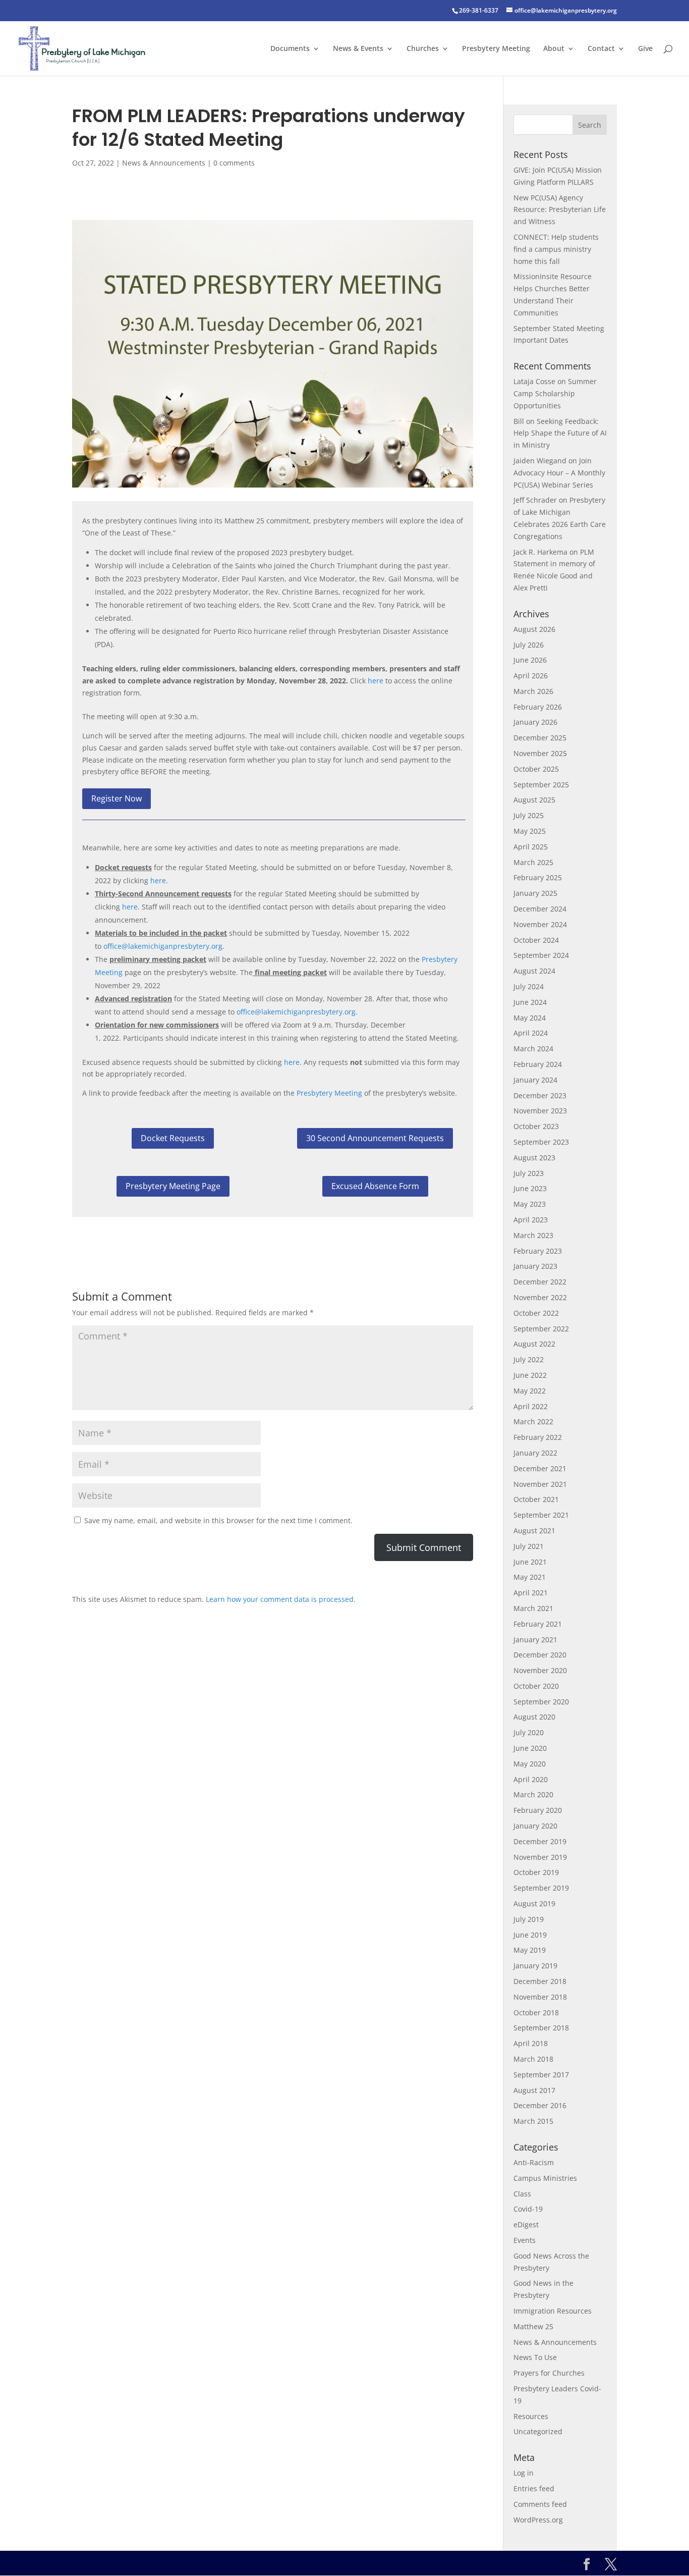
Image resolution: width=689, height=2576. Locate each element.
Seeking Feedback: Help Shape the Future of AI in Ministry (560, 433)
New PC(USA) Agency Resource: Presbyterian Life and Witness (560, 210)
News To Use (535, 2357)
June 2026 (530, 660)
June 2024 (530, 1002)
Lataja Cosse (534, 381)
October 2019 (536, 1872)
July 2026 (529, 645)
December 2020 (540, 1655)
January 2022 (535, 1453)
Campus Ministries (545, 2178)
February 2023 (538, 1251)
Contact (601, 49)
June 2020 (530, 1748)
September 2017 (541, 2075)
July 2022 (529, 1359)
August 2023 (534, 1158)
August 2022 (534, 1344)
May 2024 (530, 1018)
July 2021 (529, 1546)
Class (522, 2194)
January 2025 (535, 893)
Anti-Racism (534, 2162)
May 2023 (530, 1204)
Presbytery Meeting (496, 49)
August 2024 (534, 971)
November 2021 (540, 1484)
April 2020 (531, 1779)
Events (525, 2240)
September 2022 (541, 1329)
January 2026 (535, 722)
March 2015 (533, 2121)
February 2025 (538, 877)
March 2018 (533, 2059)
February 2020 (538, 1810)
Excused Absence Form (375, 1186)
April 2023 (531, 1220)
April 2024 (531, 1033)
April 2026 (531, 676)
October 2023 (536, 1126)
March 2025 (533, 862)
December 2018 (540, 1981)
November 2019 (540, 1857)
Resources (531, 2416)
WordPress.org (538, 2520)
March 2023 (533, 1235)
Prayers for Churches (549, 2373)
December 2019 (540, 1841)
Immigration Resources (553, 2311)
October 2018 (536, 2012)
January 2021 (535, 1640)
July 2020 (529, 1732)
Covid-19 (528, 2209)
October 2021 (536, 1499)
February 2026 (538, 707)
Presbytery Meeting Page (173, 1186)
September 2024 (541, 955)
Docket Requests (173, 1138)
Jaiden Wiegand (540, 461)
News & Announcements (164, 163)
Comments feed (540, 2504)
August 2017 (534, 2090)
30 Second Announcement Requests (375, 1138)
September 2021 (541, 1515)
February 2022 (538, 1437)
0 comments (234, 163)
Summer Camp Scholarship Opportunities (555, 393)
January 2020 (535, 1826)
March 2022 (533, 1421)
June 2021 (530, 1562)
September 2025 (541, 785)
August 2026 (534, 629)
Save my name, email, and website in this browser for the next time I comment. (218, 1520)
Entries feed (534, 2488)
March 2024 (533, 1049)
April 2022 (531, 1406)
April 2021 (531, 1593)
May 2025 (530, 831)
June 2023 (530, 1188)
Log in (524, 2473)
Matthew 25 (533, 2326)
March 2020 (533, 1794)
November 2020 (540, 1670)
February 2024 (538, 1064)
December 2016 (540, 2105)
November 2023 (540, 1111)
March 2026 (533, 691)
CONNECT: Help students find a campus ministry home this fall (556, 249)
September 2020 (541, 1702)
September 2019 (541, 1888)
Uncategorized (538, 2431)
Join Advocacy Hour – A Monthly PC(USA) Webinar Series (559, 473)
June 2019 (530, 1935)
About (554, 49)
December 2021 (540, 1468)
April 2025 (531, 847)
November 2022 (540, 1297)
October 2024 (536, 940)
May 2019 (530, 1950)
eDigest (526, 2224)
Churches (423, 49)
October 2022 (536, 1313)
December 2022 (540, 1282)
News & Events (358, 49)
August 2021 (534, 1531)
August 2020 (534, 1717)
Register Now (117, 798)
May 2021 (530, 1577)
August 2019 (534, 1903)
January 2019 (535, 1966)
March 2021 (533, 1608)
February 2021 (538, 1624)
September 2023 (541, 1142)
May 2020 (530, 1764)
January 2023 (535, 1266)
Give (645, 49)
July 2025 (529, 815)
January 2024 (535, 1080)
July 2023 (529, 1173)
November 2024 (540, 924)
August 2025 (534, 800)
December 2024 (540, 909)
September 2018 (541, 2028)
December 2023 (540, 1095)
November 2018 (540, 1997)
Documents (290, 49)
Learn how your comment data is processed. (281, 1599)
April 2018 (531, 2043)
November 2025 (540, 753)
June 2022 (530, 1375)
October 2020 (536, 1686)
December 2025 (540, 738)
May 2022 (530, 1391)
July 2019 (529, 1919)
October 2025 (536, 769)
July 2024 (529, 986)
